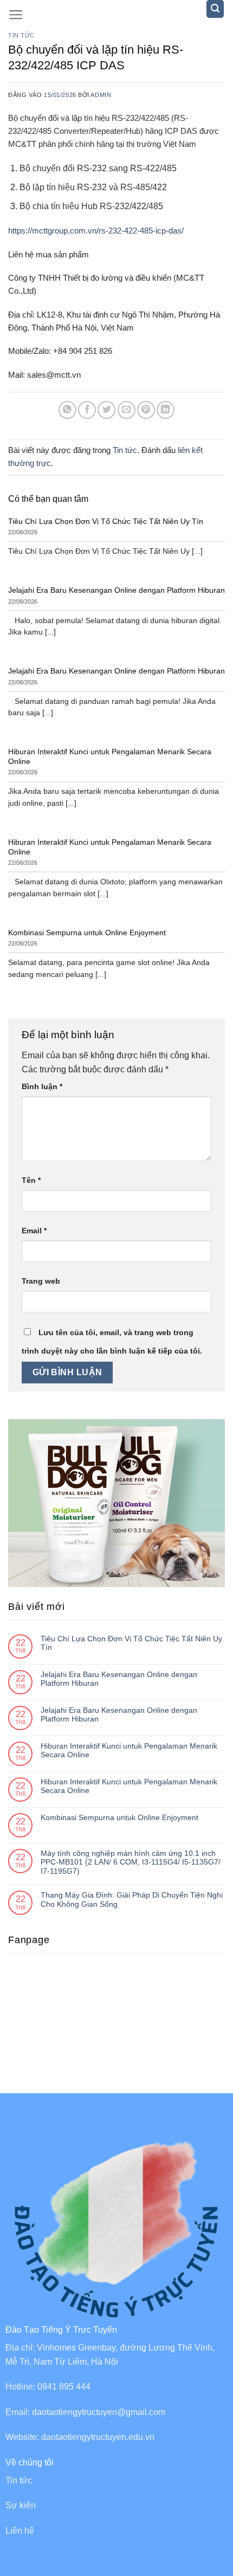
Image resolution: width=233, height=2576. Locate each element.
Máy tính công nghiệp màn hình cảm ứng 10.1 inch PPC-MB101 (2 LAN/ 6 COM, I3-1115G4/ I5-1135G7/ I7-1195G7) (131, 1862)
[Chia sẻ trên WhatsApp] (67, 410)
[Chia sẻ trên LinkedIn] (166, 410)
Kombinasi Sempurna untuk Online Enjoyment (119, 1817)
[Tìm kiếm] (215, 9)
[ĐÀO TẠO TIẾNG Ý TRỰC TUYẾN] (117, 16)
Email (34, 1231)
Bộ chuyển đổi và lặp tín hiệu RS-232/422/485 (89, 118)
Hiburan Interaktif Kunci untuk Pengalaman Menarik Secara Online (129, 1750)
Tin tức (21, 35)
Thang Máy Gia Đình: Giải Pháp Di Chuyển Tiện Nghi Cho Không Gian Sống (132, 1899)
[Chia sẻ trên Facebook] (87, 410)
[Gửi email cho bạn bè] (127, 410)
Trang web (41, 1281)
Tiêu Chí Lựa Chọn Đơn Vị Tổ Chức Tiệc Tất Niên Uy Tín (131, 1643)
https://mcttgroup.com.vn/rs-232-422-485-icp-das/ (96, 231)
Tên (31, 1180)
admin (101, 95)
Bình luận (42, 1086)
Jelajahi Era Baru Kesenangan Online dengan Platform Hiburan (119, 1679)
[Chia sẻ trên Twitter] (106, 410)
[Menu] (16, 15)
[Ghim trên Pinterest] (146, 410)
